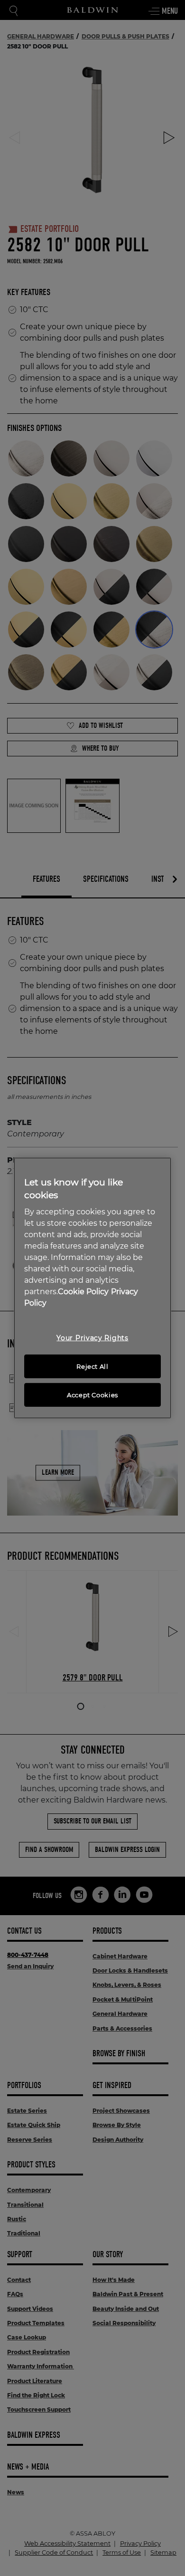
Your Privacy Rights (92, 1338)
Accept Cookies (92, 1395)
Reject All (92, 1366)
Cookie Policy (83, 1292)
